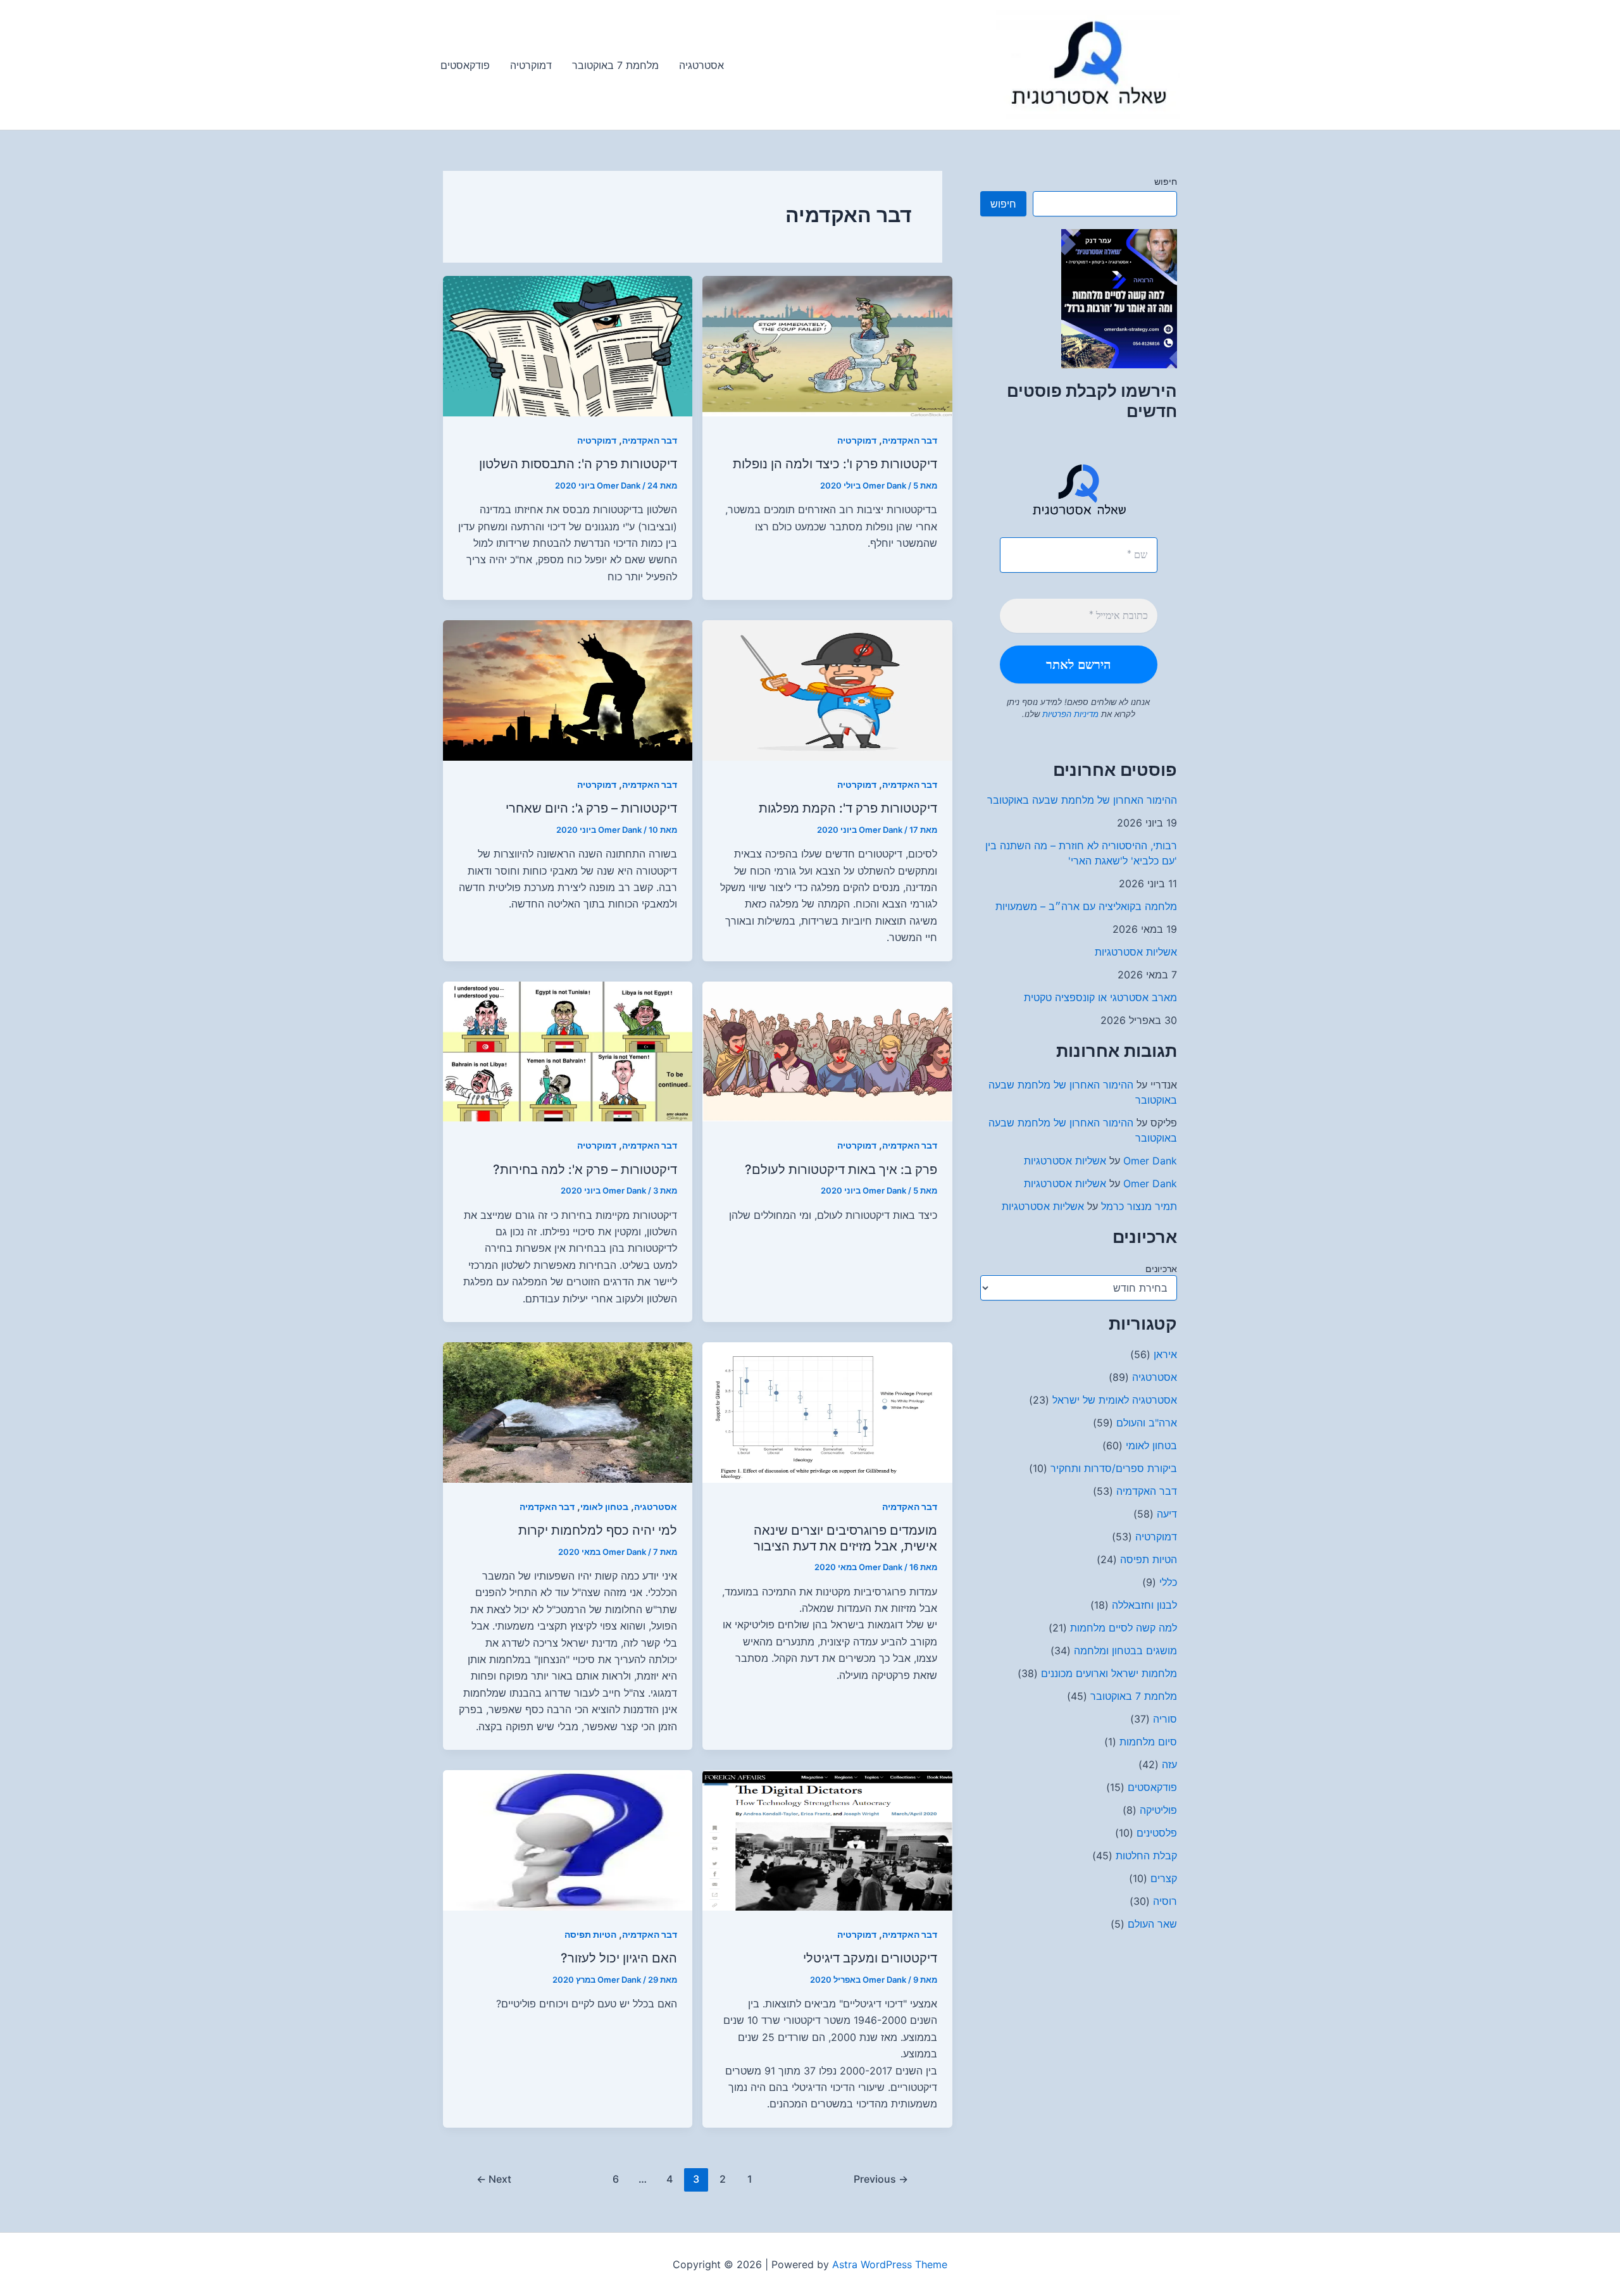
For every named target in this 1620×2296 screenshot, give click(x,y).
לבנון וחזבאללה (1144, 1605)
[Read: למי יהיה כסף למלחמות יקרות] (568, 1411)
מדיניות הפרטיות (1069, 714)
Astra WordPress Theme (890, 2264)
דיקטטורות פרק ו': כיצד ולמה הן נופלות (835, 464)
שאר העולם (1152, 1924)
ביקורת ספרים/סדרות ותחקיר (1114, 1468)
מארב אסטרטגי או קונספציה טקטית (1100, 997)
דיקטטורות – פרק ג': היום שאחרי (591, 808)
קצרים (1164, 1878)
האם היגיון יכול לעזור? (619, 1958)
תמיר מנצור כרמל (1139, 1206)
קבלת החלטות (1146, 1856)
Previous (881, 2179)
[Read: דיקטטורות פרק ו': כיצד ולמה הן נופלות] (827, 345)
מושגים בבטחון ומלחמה (1125, 1650)
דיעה (1167, 1514)
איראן (1165, 1354)
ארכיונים (1161, 1269)
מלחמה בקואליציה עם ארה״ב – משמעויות (1086, 906)
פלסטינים (1157, 1833)
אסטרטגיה (1155, 1377)
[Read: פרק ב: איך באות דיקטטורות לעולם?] (827, 1051)
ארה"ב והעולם (1147, 1423)
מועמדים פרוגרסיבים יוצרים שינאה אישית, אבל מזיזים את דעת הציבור (845, 1538)
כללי (1168, 1582)
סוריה (1165, 1719)
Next (494, 2179)
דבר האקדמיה (1147, 1491)
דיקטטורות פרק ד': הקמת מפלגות (848, 808)
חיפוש (1166, 181)
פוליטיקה (1158, 1810)
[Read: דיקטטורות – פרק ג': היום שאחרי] (568, 689)
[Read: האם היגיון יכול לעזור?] (568, 1839)
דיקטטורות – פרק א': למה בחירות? (585, 1170)
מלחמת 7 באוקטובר (1134, 1696)
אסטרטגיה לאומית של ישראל (1115, 1400)
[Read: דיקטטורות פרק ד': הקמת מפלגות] (827, 689)
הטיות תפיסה (1149, 1559)
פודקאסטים (1152, 1787)
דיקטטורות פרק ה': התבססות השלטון (578, 464)
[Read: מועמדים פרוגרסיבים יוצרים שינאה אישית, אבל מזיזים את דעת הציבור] (827, 1411)
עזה (1169, 1764)
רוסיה (1165, 1901)
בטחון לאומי (1151, 1445)
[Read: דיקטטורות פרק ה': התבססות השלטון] (568, 345)
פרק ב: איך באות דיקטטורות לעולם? (841, 1170)
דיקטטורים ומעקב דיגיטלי (870, 1958)
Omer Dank (1150, 1161)
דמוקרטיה (1156, 1537)
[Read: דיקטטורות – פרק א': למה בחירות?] (568, 1051)
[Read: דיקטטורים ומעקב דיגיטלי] (827, 1839)
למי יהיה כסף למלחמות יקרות (598, 1530)
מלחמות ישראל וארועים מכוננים (1109, 1673)
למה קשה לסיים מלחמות (1124, 1628)
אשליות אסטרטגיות (1136, 952)
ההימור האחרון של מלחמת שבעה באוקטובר (1082, 800)
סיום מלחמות (1148, 1742)
